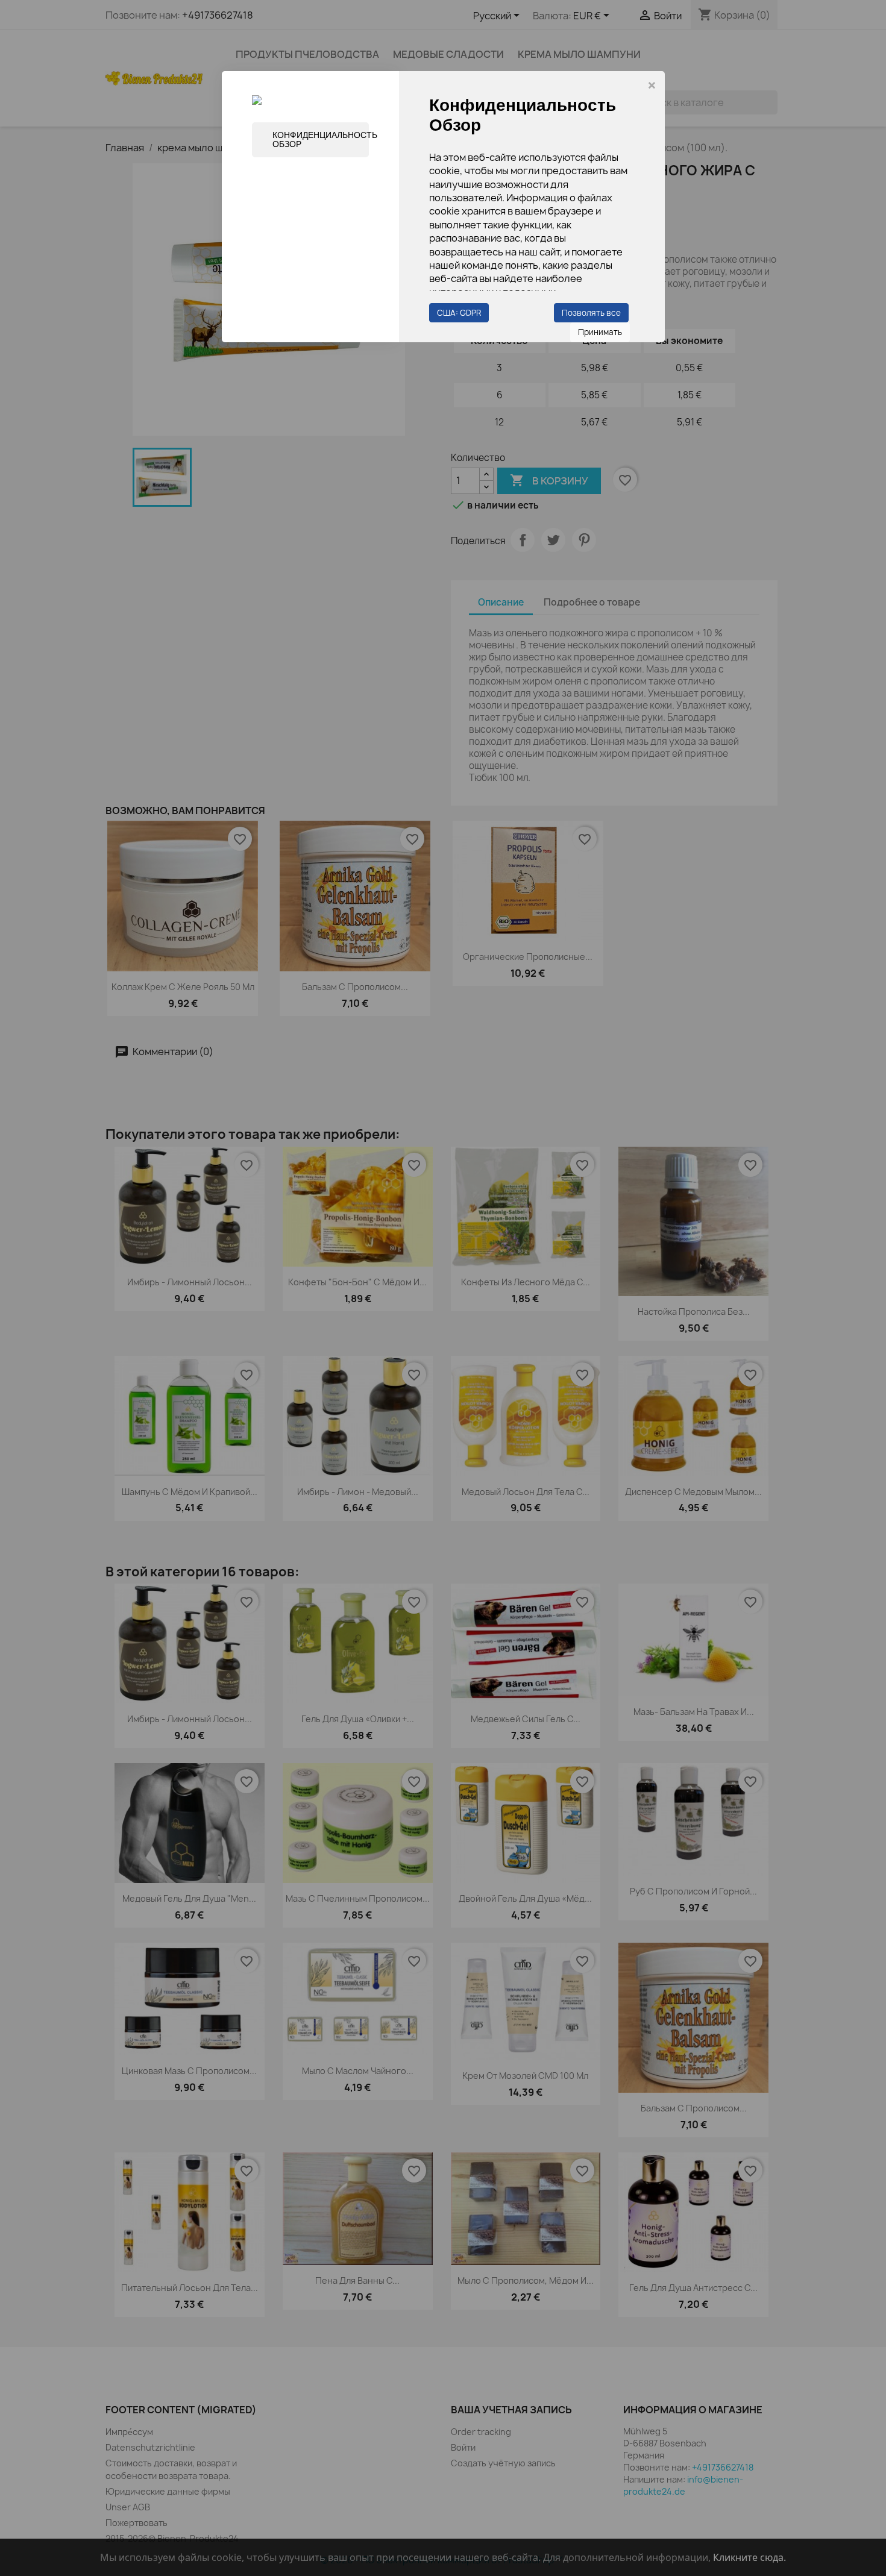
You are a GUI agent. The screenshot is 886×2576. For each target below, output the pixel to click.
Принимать (600, 332)
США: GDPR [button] (459, 313)
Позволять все (591, 313)
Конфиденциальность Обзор (321, 139)
